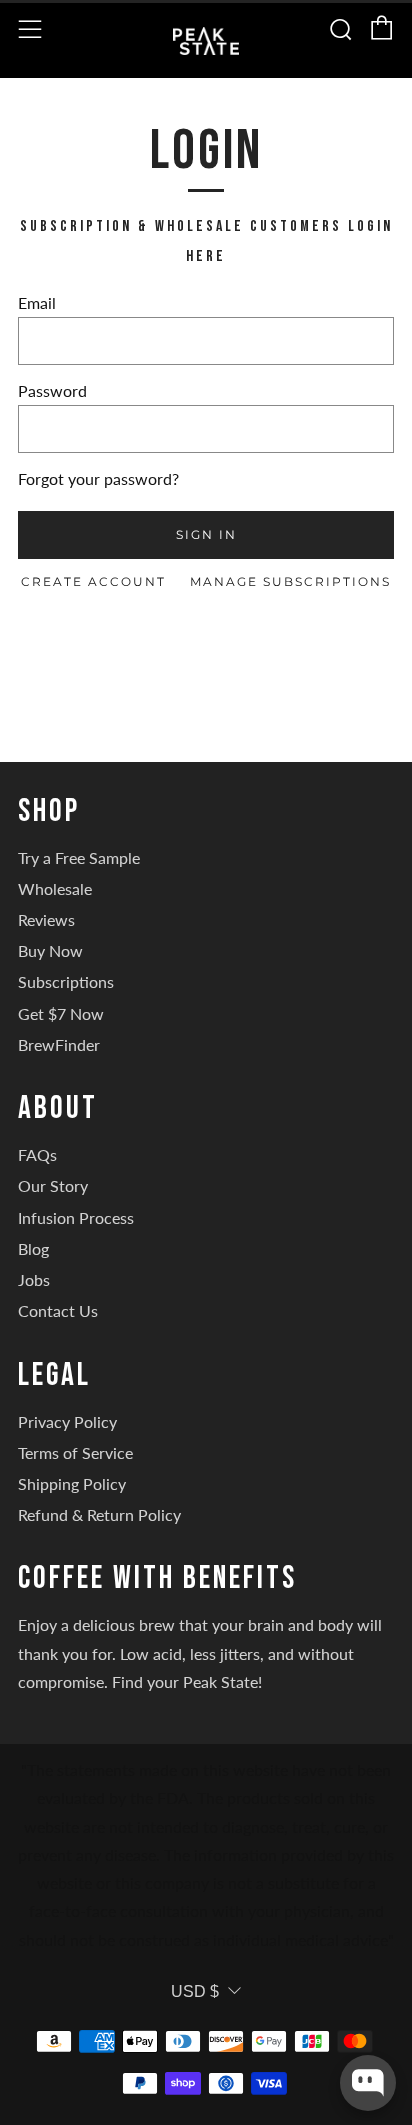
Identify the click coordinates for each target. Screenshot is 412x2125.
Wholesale (55, 888)
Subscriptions (66, 981)
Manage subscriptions (290, 581)
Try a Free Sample (79, 857)
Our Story (53, 1185)
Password (52, 390)
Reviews (46, 919)
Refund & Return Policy (99, 1514)
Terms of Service (75, 1452)
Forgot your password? (98, 478)
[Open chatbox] (368, 2083)
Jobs (34, 1279)
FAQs (37, 1154)
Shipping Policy (72, 1483)
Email (37, 302)
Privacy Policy (67, 1421)
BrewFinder (59, 1044)
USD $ (195, 1991)
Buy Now (50, 950)
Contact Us (58, 1310)
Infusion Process (76, 1217)
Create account (93, 581)
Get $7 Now (61, 1013)
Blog (33, 1248)
